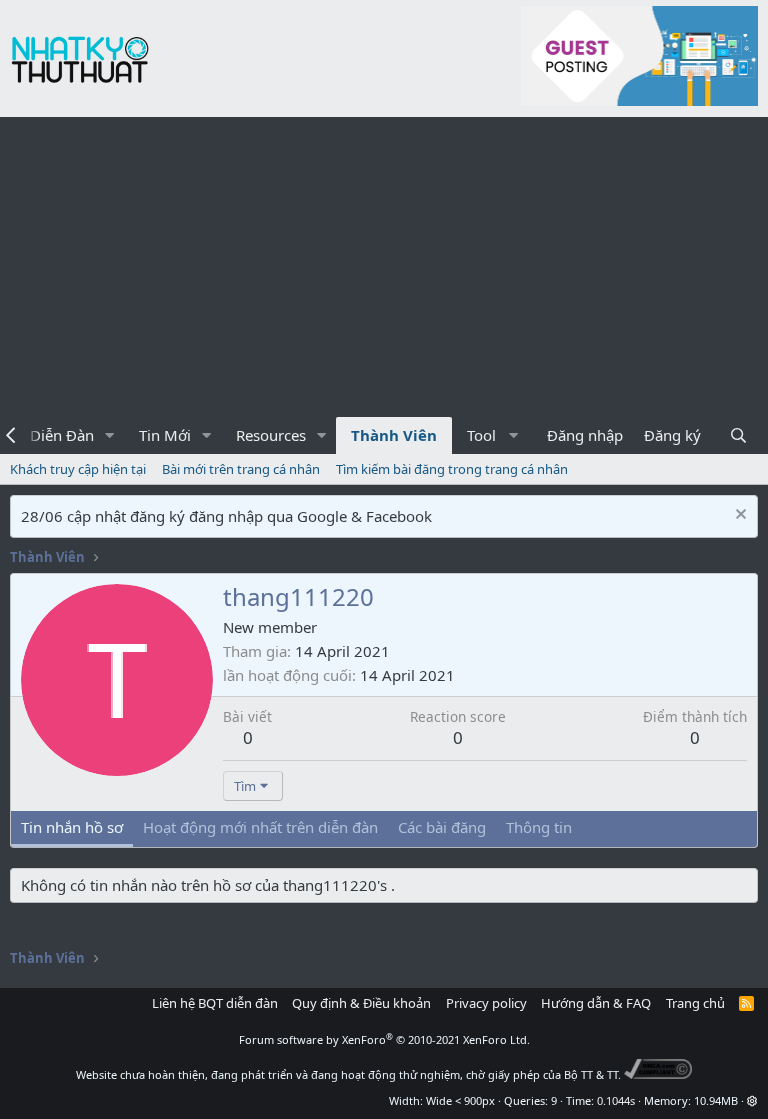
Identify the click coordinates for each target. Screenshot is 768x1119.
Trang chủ (695, 1003)
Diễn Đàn (62, 435)
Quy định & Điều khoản (361, 1003)
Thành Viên (394, 435)
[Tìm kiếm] (738, 435)
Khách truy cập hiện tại (78, 469)
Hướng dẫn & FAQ (596, 1003)
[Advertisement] (384, 267)
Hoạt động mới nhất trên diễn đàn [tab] (260, 827)
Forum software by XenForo (384, 1039)
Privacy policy (486, 1003)
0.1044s (616, 1100)
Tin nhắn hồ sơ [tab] (72, 827)
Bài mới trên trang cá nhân (241, 469)
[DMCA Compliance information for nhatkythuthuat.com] (658, 1074)
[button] (110, 435)
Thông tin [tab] (539, 827)
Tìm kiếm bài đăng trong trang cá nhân (452, 469)
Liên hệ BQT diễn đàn (215, 1003)
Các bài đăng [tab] (442, 827)
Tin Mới (165, 435)
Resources (271, 435)
